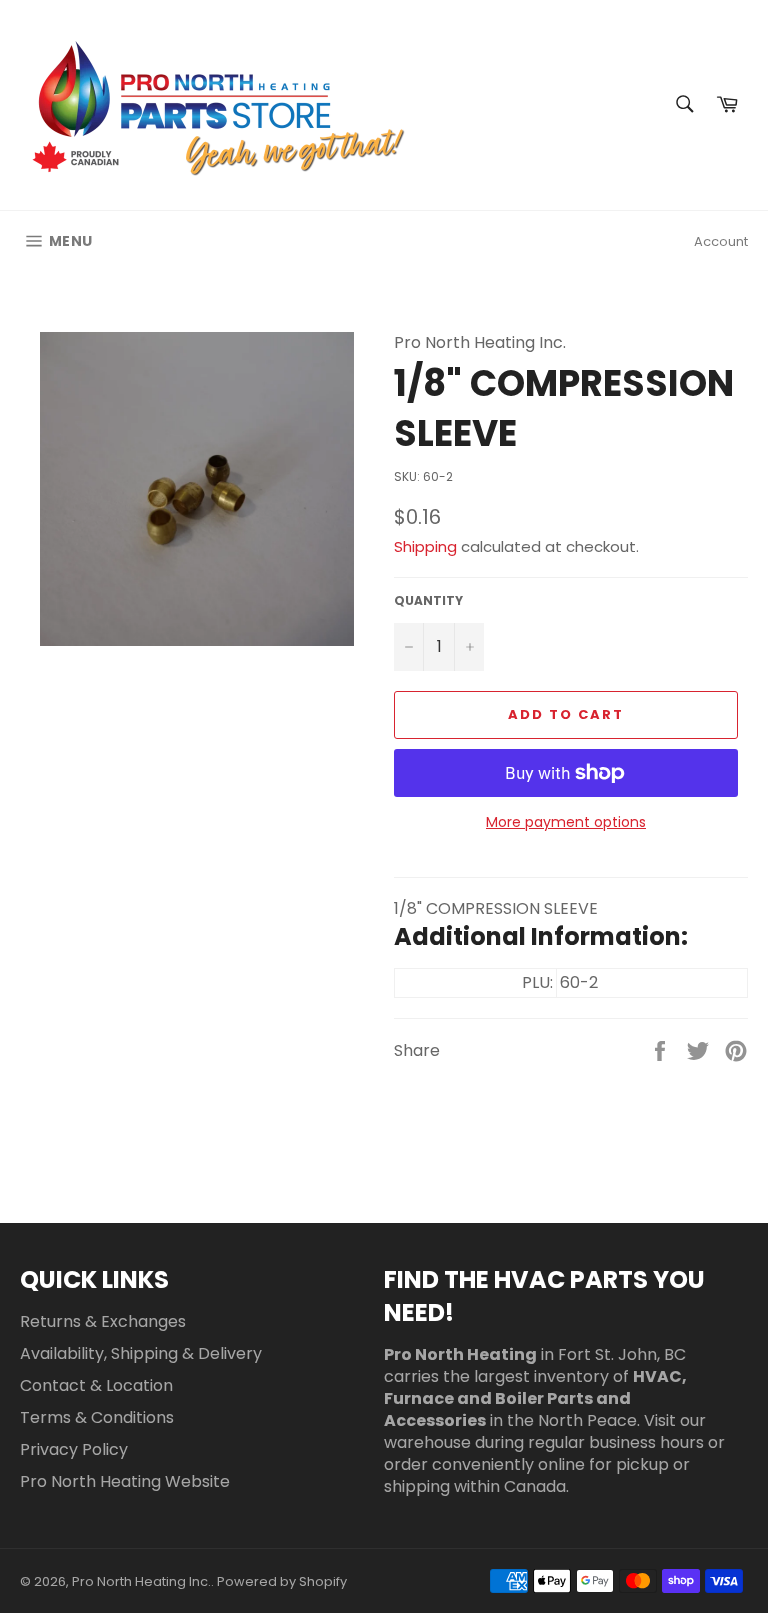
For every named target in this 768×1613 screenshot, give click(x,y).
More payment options (566, 822)
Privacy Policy (74, 1449)
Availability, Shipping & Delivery (141, 1353)
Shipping (425, 546)
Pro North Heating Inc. (141, 1581)
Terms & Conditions (97, 1417)
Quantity (428, 601)
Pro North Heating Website (125, 1481)
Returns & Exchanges (103, 1321)
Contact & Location (96, 1385)
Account (721, 241)
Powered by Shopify (282, 1581)
